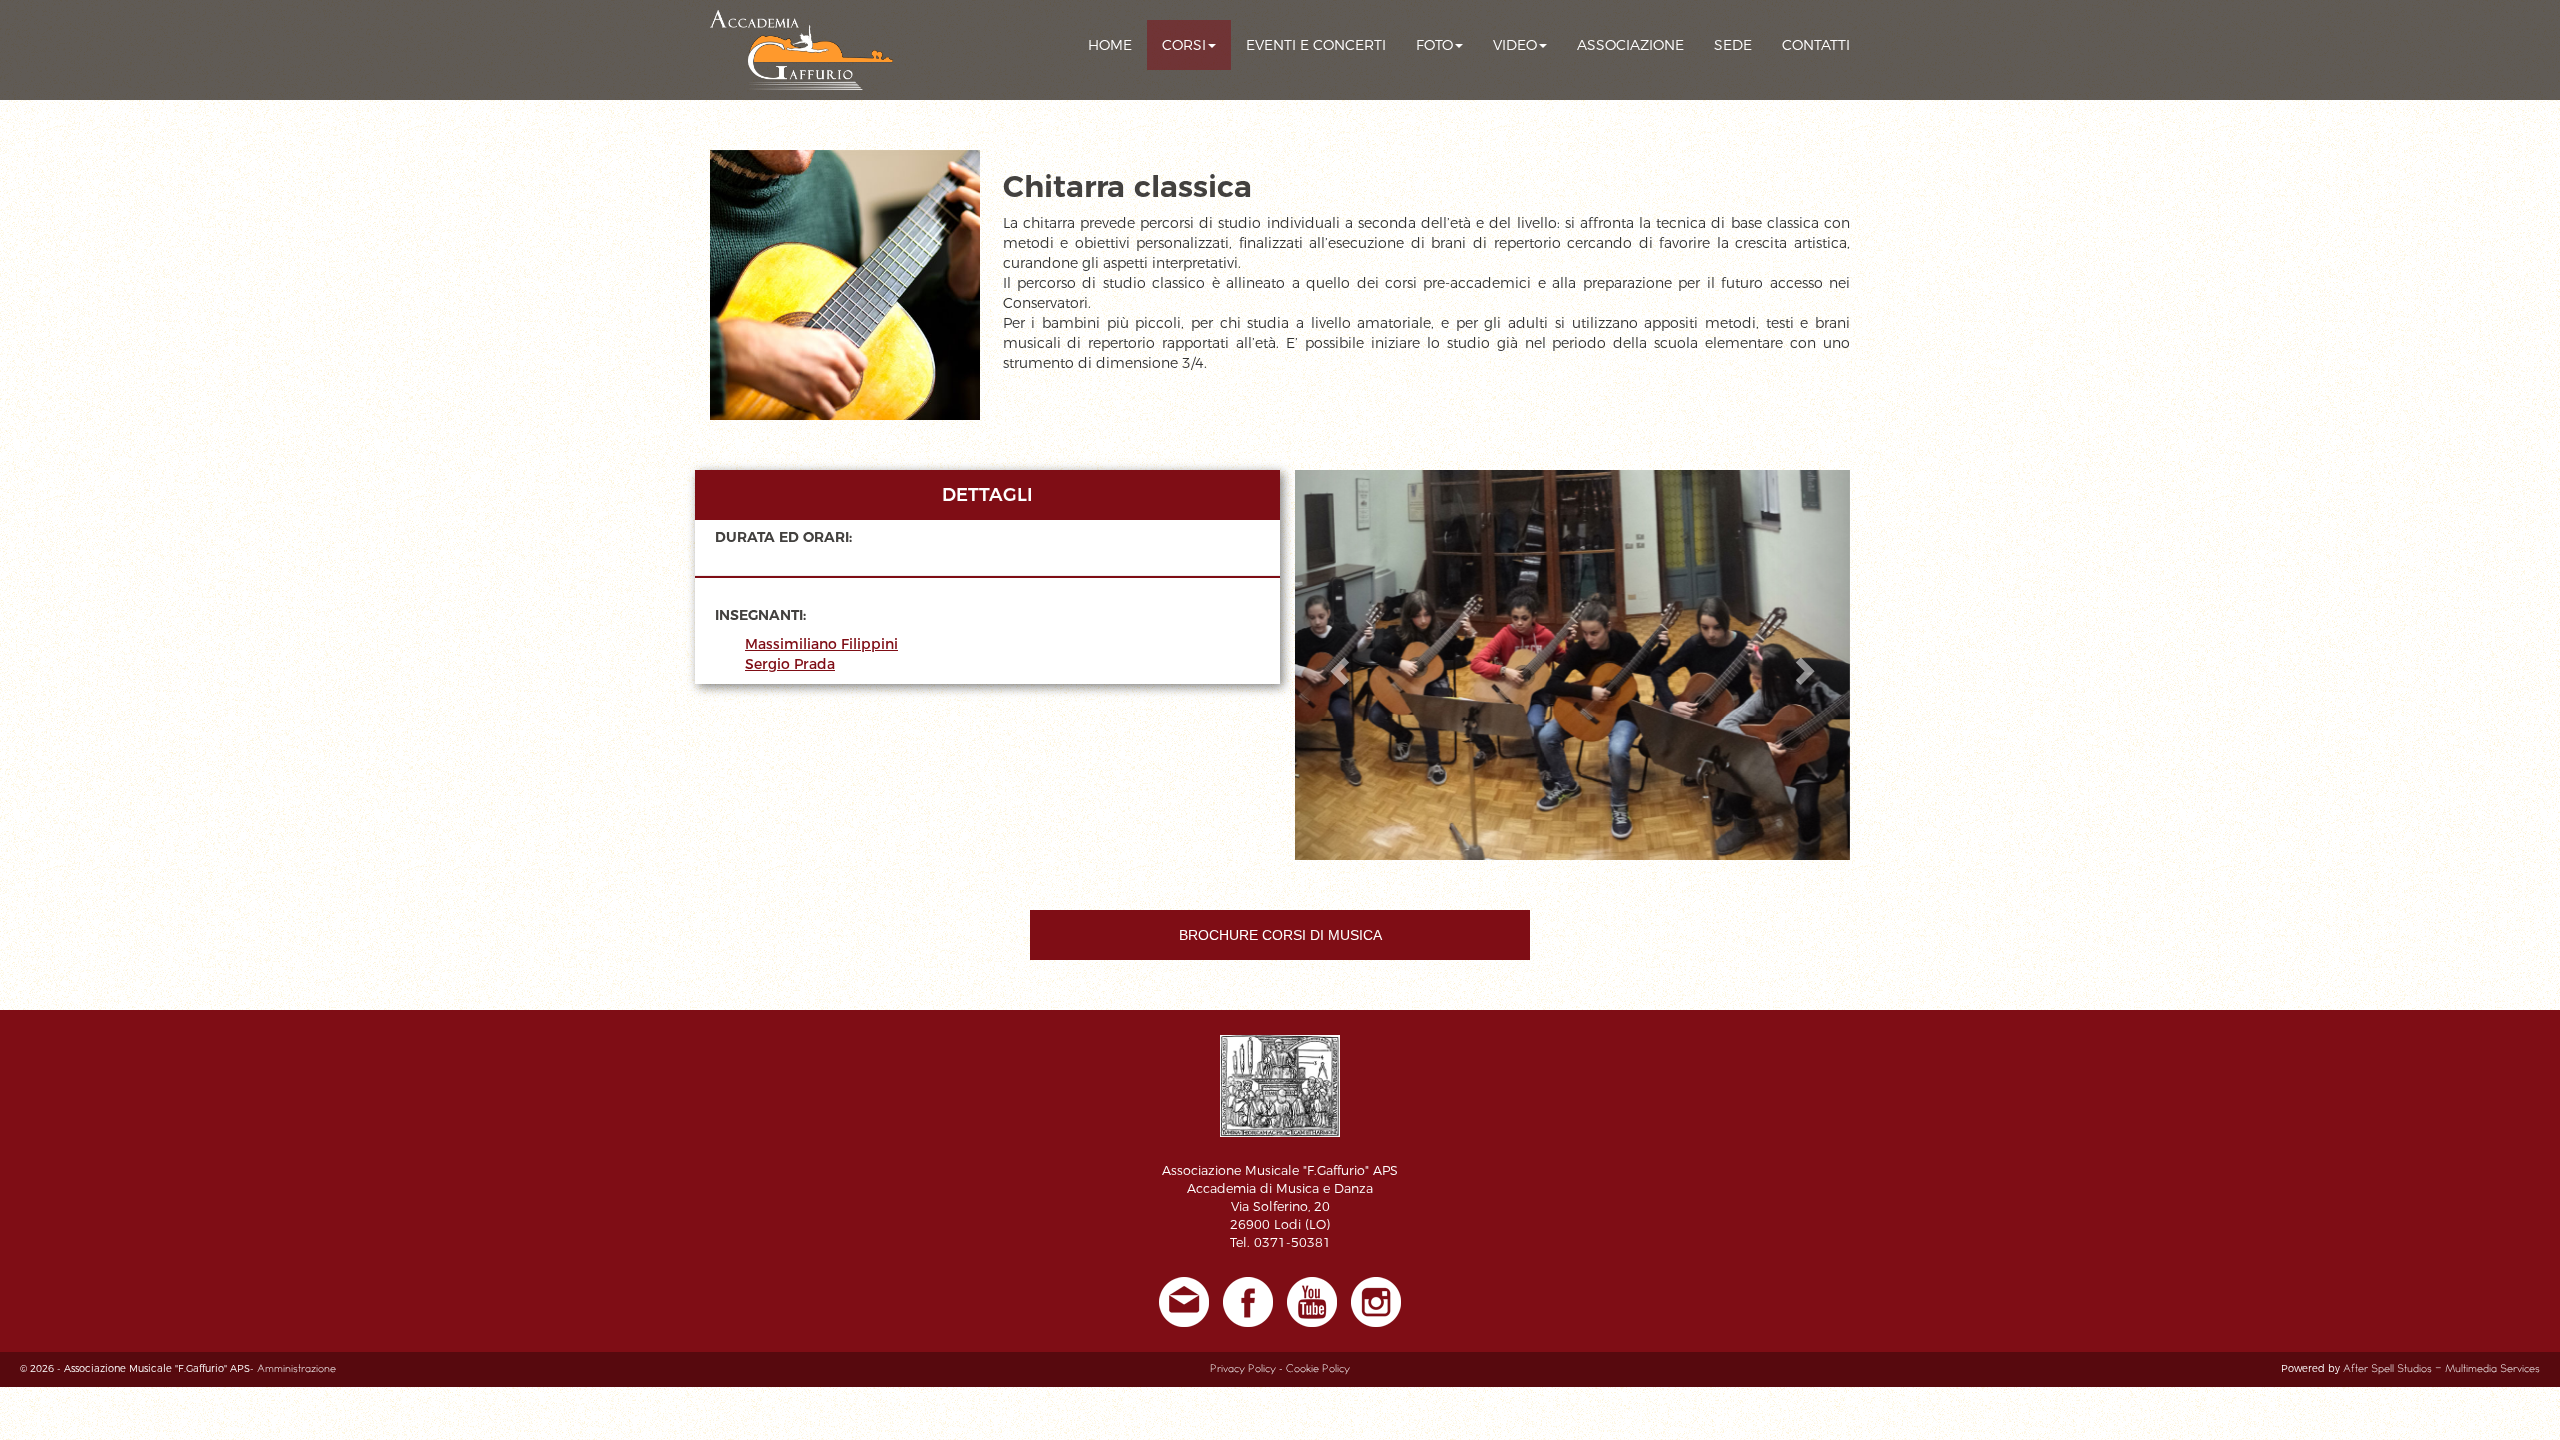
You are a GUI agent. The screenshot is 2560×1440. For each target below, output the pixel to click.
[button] (1336, 665)
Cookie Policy (1318, 1369)
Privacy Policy (1243, 1369)
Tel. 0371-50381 (1280, 1242)
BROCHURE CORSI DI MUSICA (1280, 935)
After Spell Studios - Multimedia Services (2441, 1369)
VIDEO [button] (1515, 45)
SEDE (1733, 45)
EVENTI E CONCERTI (1316, 45)
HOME (1110, 45)
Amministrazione (296, 1369)
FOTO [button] (1434, 45)
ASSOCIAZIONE (1630, 45)
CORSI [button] (1184, 45)
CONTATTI (1816, 45)
